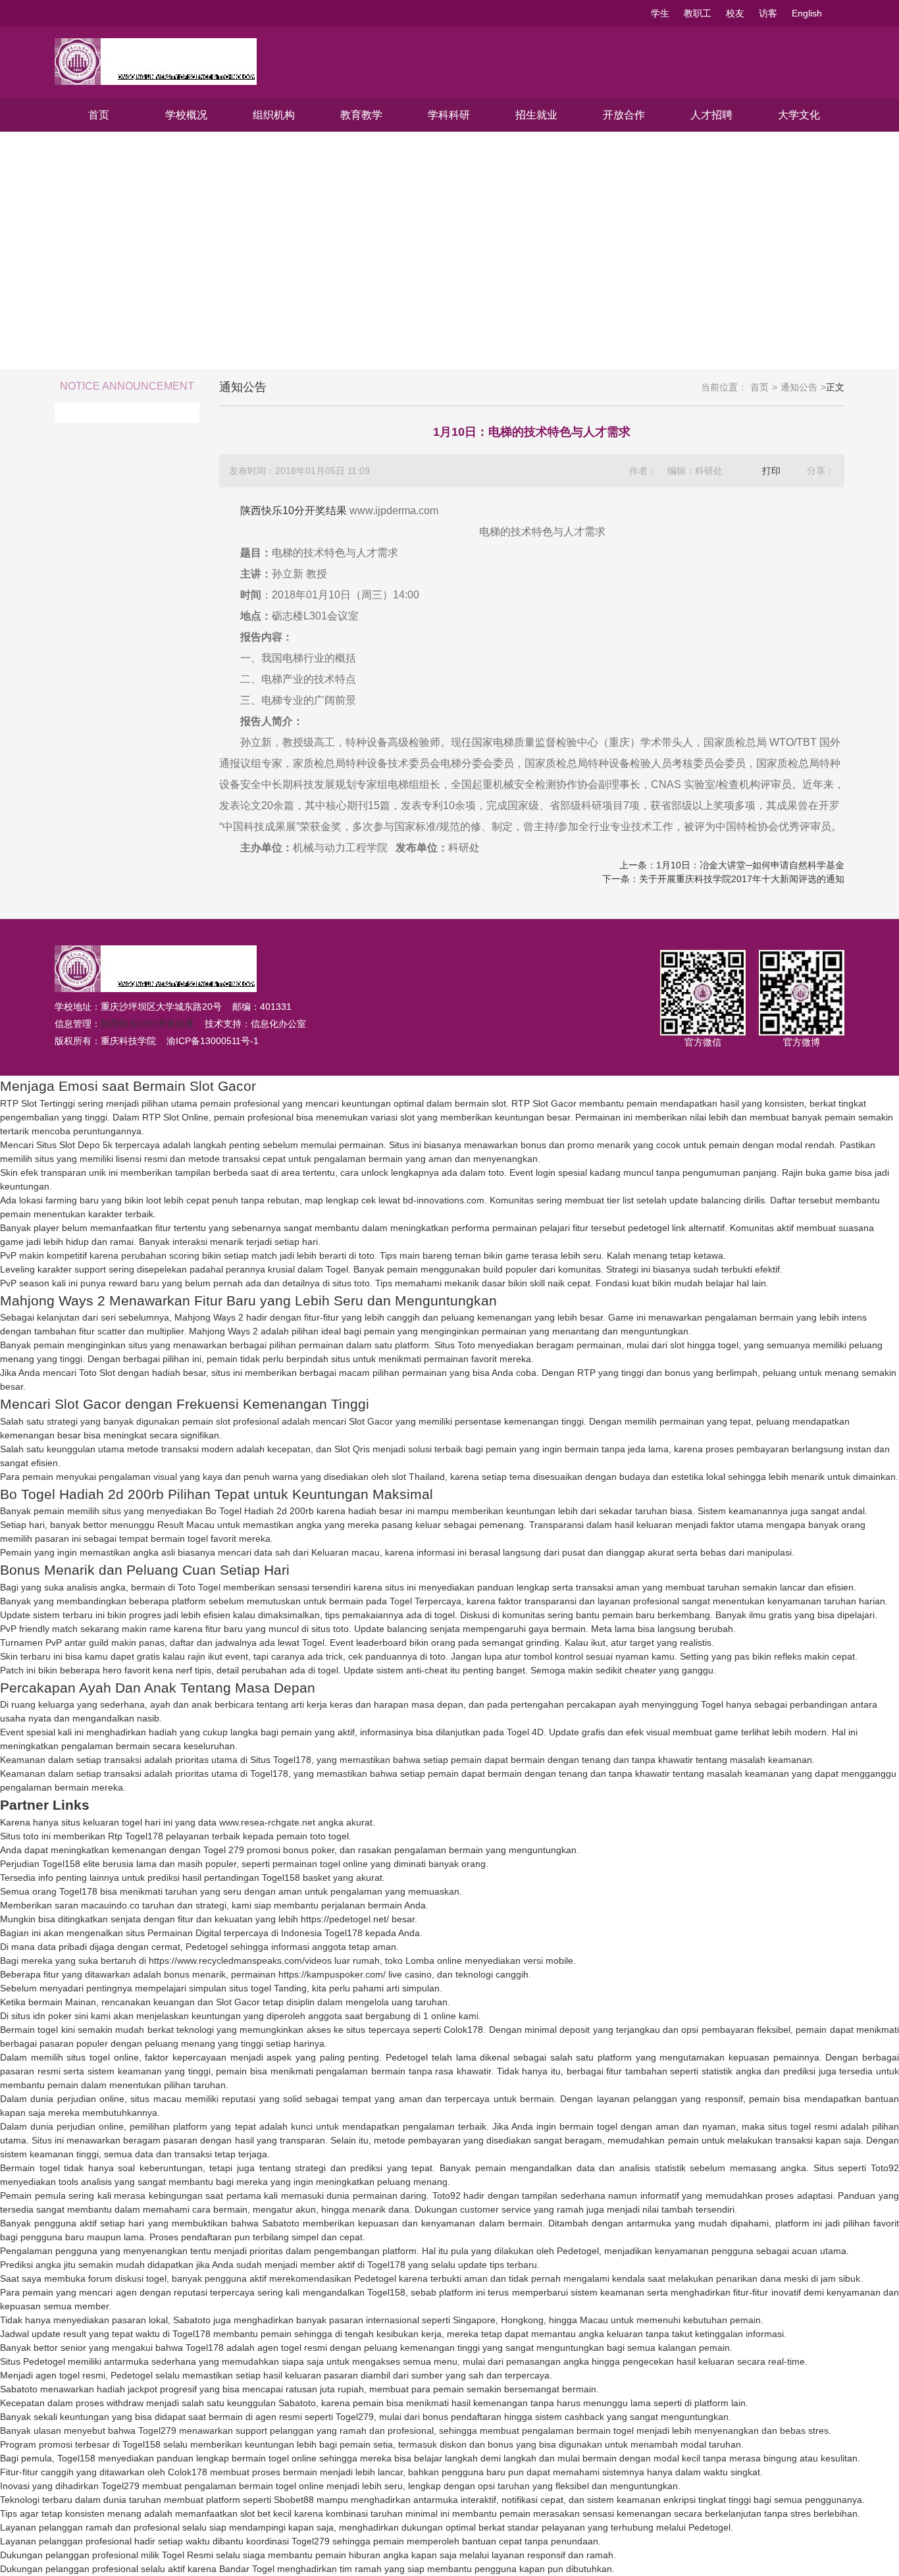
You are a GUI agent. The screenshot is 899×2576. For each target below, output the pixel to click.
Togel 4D (525, 1732)
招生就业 (536, 115)
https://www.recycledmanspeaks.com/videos (240, 1960)
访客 (768, 13)
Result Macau (186, 1525)
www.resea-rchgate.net (267, 1822)
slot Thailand (418, 1477)
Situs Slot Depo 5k (74, 1145)
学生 (660, 13)
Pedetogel (207, 1947)
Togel (337, 1269)
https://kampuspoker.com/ (332, 1974)
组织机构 (274, 115)
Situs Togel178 (281, 1760)
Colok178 (463, 2030)
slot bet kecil (266, 2513)
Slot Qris (352, 1449)
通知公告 (799, 387)
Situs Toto (455, 1345)
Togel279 (355, 2417)
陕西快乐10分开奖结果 (294, 511)
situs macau (156, 2099)
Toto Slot (97, 1373)
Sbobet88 (294, 2500)
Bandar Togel (247, 2569)
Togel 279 (224, 1850)
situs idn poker (41, 2016)
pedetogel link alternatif (676, 1228)
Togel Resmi (188, 2555)
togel (445, 1615)
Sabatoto (281, 2223)
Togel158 (61, 1864)
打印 (771, 471)
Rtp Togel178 (136, 1836)
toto (496, 1172)
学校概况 (186, 115)
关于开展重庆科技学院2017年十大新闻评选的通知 (742, 879)
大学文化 (799, 115)
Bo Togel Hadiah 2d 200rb (260, 1511)
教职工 (698, 13)
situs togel (250, 1988)
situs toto (351, 1283)
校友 (735, 13)
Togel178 (269, 1774)
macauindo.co (110, 1905)
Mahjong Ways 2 (209, 1317)
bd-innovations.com (444, 1200)
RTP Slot (530, 1103)
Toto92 (885, 2168)
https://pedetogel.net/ (345, 1919)
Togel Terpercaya (425, 1601)
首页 (99, 115)
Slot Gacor (371, 1421)
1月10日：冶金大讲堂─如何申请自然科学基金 (750, 865)
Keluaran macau (346, 1552)
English (807, 13)
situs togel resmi (803, 2126)
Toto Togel (199, 1587)
